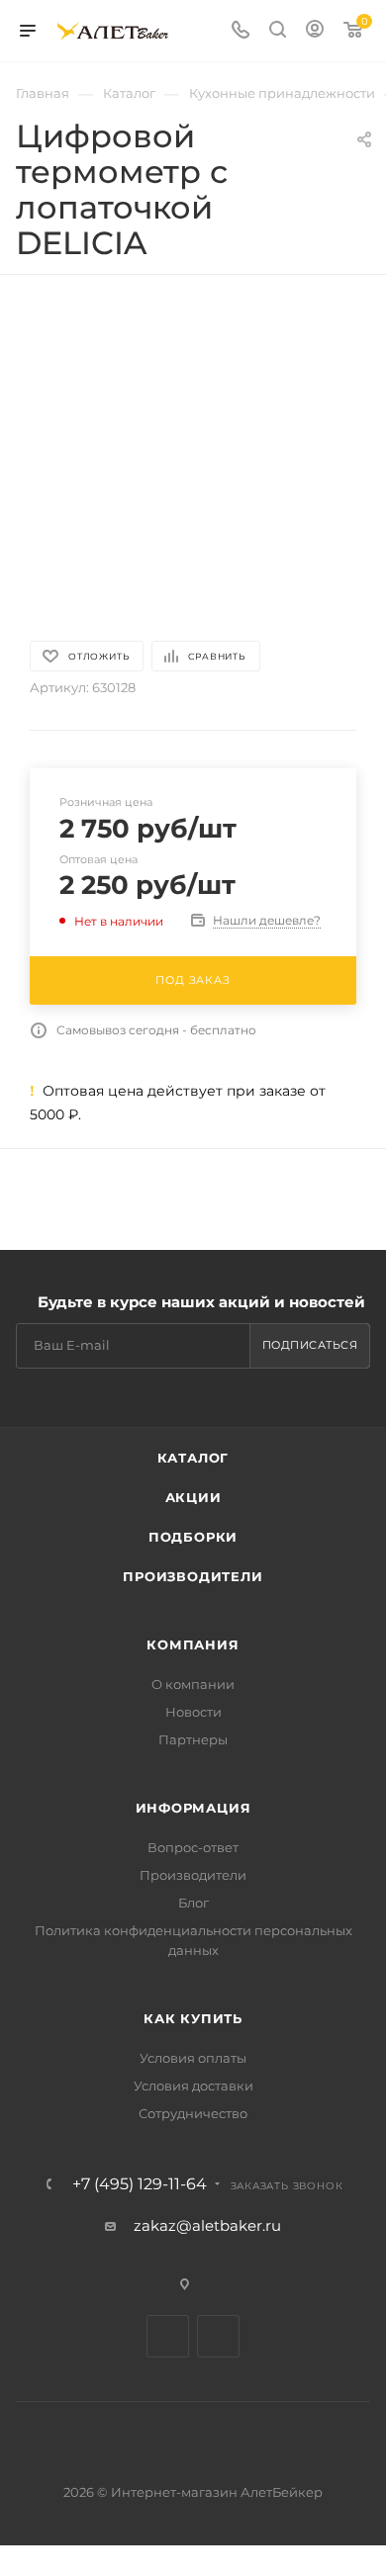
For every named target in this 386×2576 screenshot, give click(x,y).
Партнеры (193, 1739)
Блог (193, 1903)
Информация (193, 1808)
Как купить (193, 2018)
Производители (193, 1576)
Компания (193, 1644)
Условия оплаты (193, 2058)
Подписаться (310, 1345)
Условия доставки (193, 2086)
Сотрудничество (193, 2113)
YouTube (218, 2336)
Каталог (193, 1458)
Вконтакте (168, 2336)
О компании (193, 1684)
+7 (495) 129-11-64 (140, 2184)
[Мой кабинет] (315, 31)
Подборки (193, 1537)
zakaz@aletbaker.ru (207, 2225)
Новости (193, 1712)
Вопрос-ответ (193, 1847)
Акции (193, 1497)
